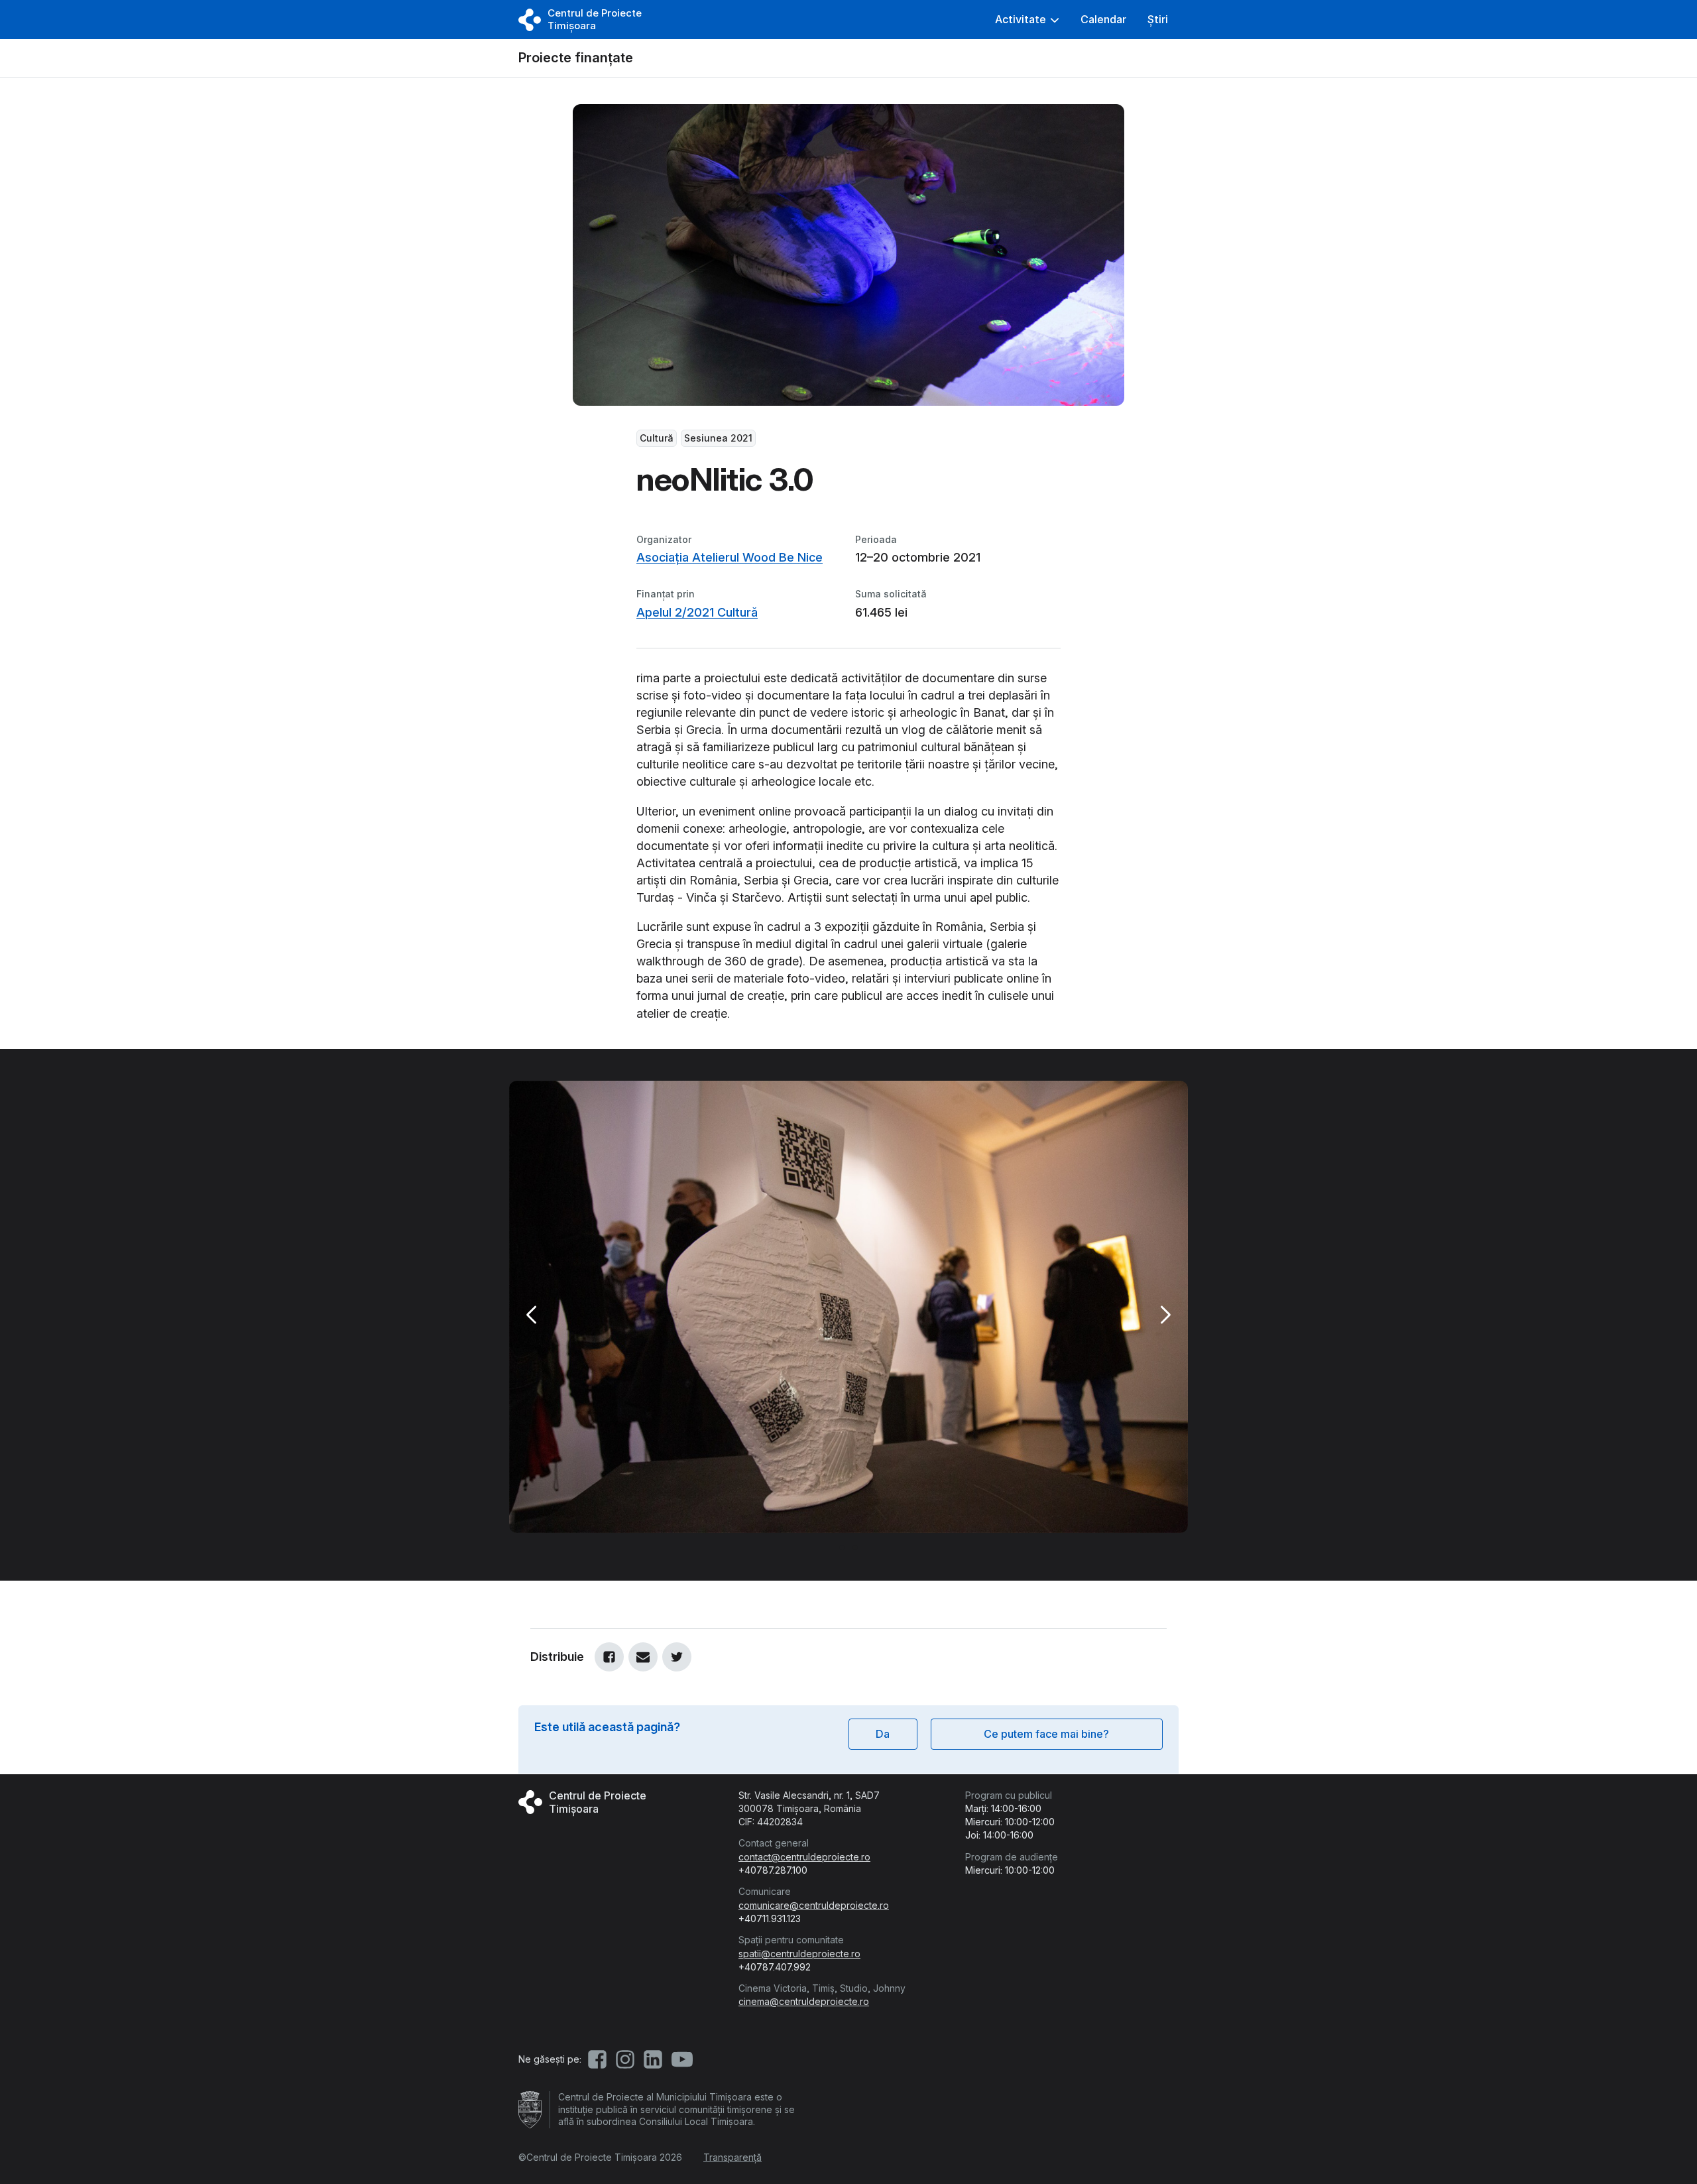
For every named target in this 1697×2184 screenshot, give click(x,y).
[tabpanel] (848, 1307)
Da (883, 1734)
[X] (677, 1657)
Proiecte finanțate (576, 58)
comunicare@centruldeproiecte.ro (814, 1905)
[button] (1027, 20)
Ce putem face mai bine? (1046, 1734)
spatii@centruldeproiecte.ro (799, 1954)
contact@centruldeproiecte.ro (804, 1857)
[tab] (842, 1547)
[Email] (643, 1657)
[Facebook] (609, 1657)
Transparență (732, 2157)
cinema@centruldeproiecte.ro (804, 2001)
